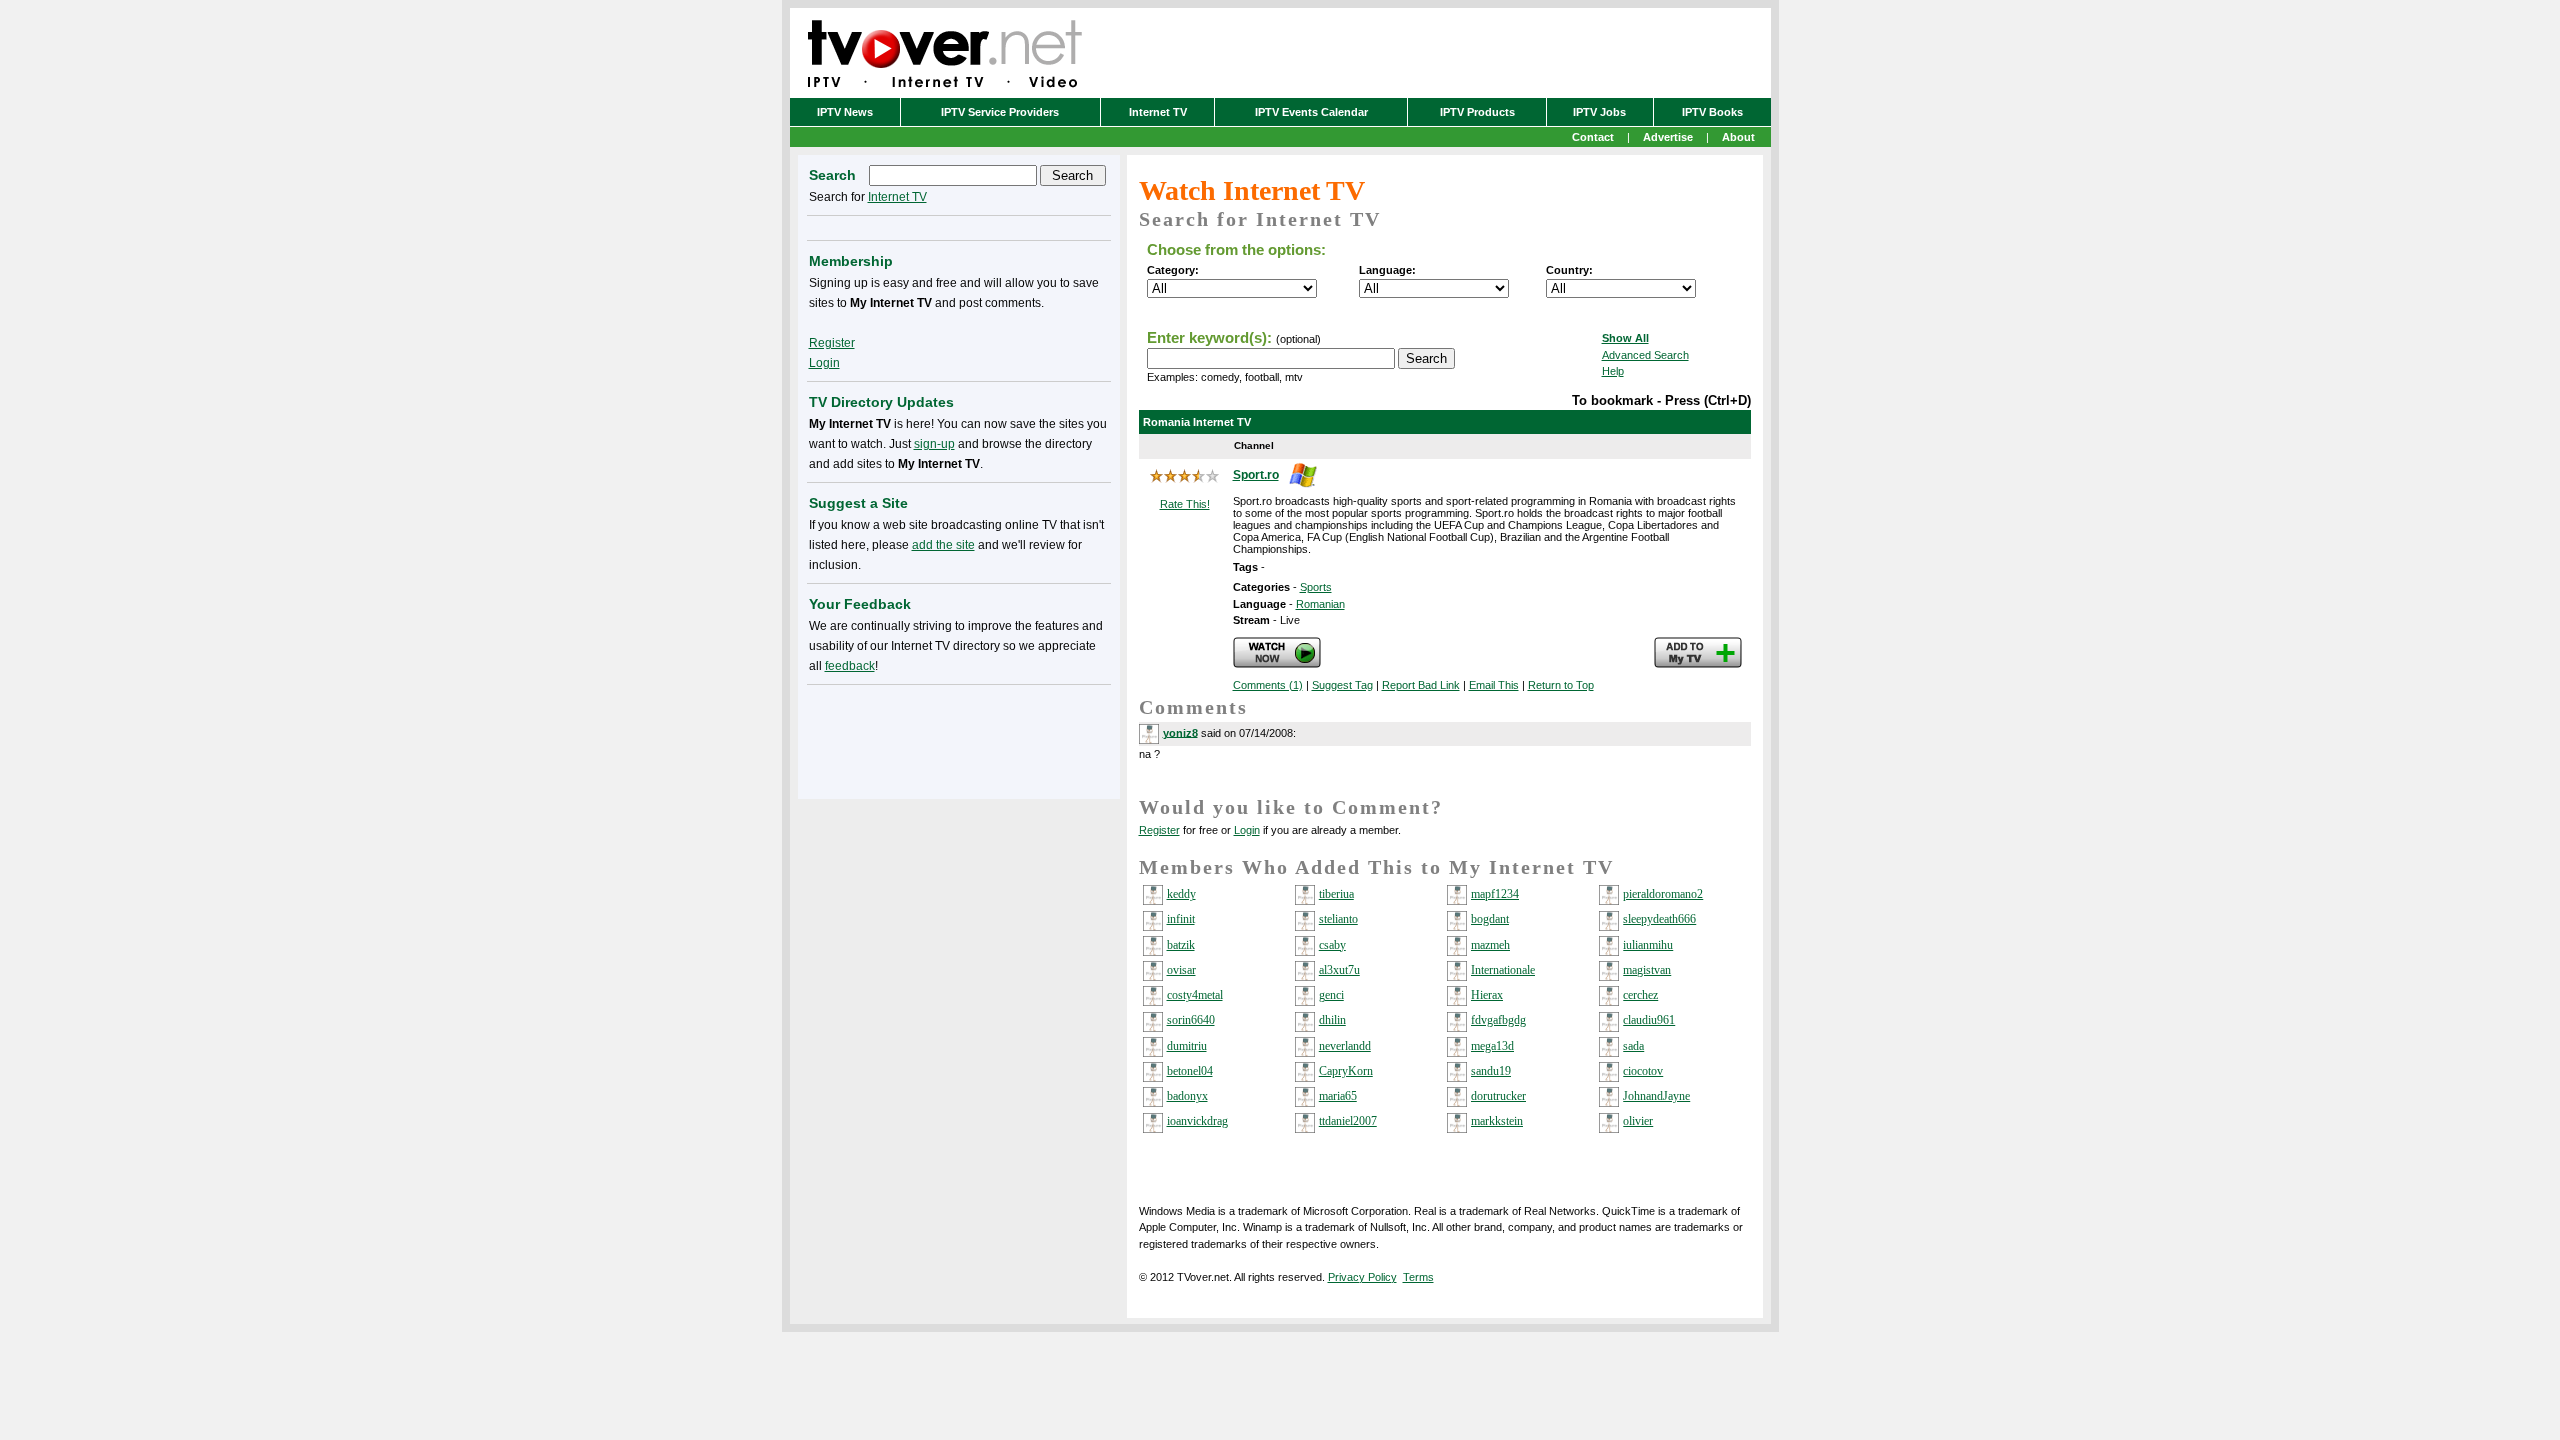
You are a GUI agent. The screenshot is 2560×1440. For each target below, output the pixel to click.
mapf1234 (1495, 894)
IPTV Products (1477, 112)
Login (1247, 830)
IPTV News (845, 112)
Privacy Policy (1362, 1277)
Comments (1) (1268, 685)
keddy (1181, 894)
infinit (1181, 919)
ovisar (1181, 970)
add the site (943, 545)
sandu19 (1491, 1071)
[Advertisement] (959, 738)
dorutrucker (1498, 1096)
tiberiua (1336, 894)
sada (1633, 1046)
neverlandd (1345, 1046)
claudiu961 (1649, 1020)
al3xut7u (1339, 970)
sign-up (934, 444)
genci (1331, 995)
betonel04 (1190, 1071)
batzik (1181, 945)
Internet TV (1158, 112)
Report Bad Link (1421, 685)
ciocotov (1643, 1071)
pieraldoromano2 (1663, 894)
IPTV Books (1712, 112)
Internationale (1503, 970)
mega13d (1492, 1046)
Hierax (1487, 995)
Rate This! (1185, 504)
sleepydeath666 (1659, 919)
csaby (1332, 945)
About (1738, 137)
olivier (1638, 1121)
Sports (1316, 587)
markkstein (1497, 1121)
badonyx (1187, 1096)
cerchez (1640, 995)
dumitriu (1187, 1046)
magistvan (1647, 970)
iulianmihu (1648, 945)
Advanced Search (1645, 355)
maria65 (1338, 1096)
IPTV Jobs (1599, 112)
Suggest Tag (1342, 685)
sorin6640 (1191, 1020)
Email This (1494, 685)
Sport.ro (1256, 475)
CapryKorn (1346, 1071)
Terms (1418, 1277)
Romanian (1320, 604)
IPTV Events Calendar (1311, 112)
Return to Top (1561, 685)
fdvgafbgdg (1498, 1020)
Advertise (1668, 137)
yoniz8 (1180, 732)
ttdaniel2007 (1348, 1121)
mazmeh (1490, 945)
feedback (850, 666)
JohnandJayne (1656, 1096)
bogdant (1490, 919)
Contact (1593, 137)
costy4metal (1195, 995)
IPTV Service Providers (1000, 112)
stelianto (1338, 919)
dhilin (1332, 1020)
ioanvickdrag (1197, 1121)
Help (1613, 371)
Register (1159, 830)
